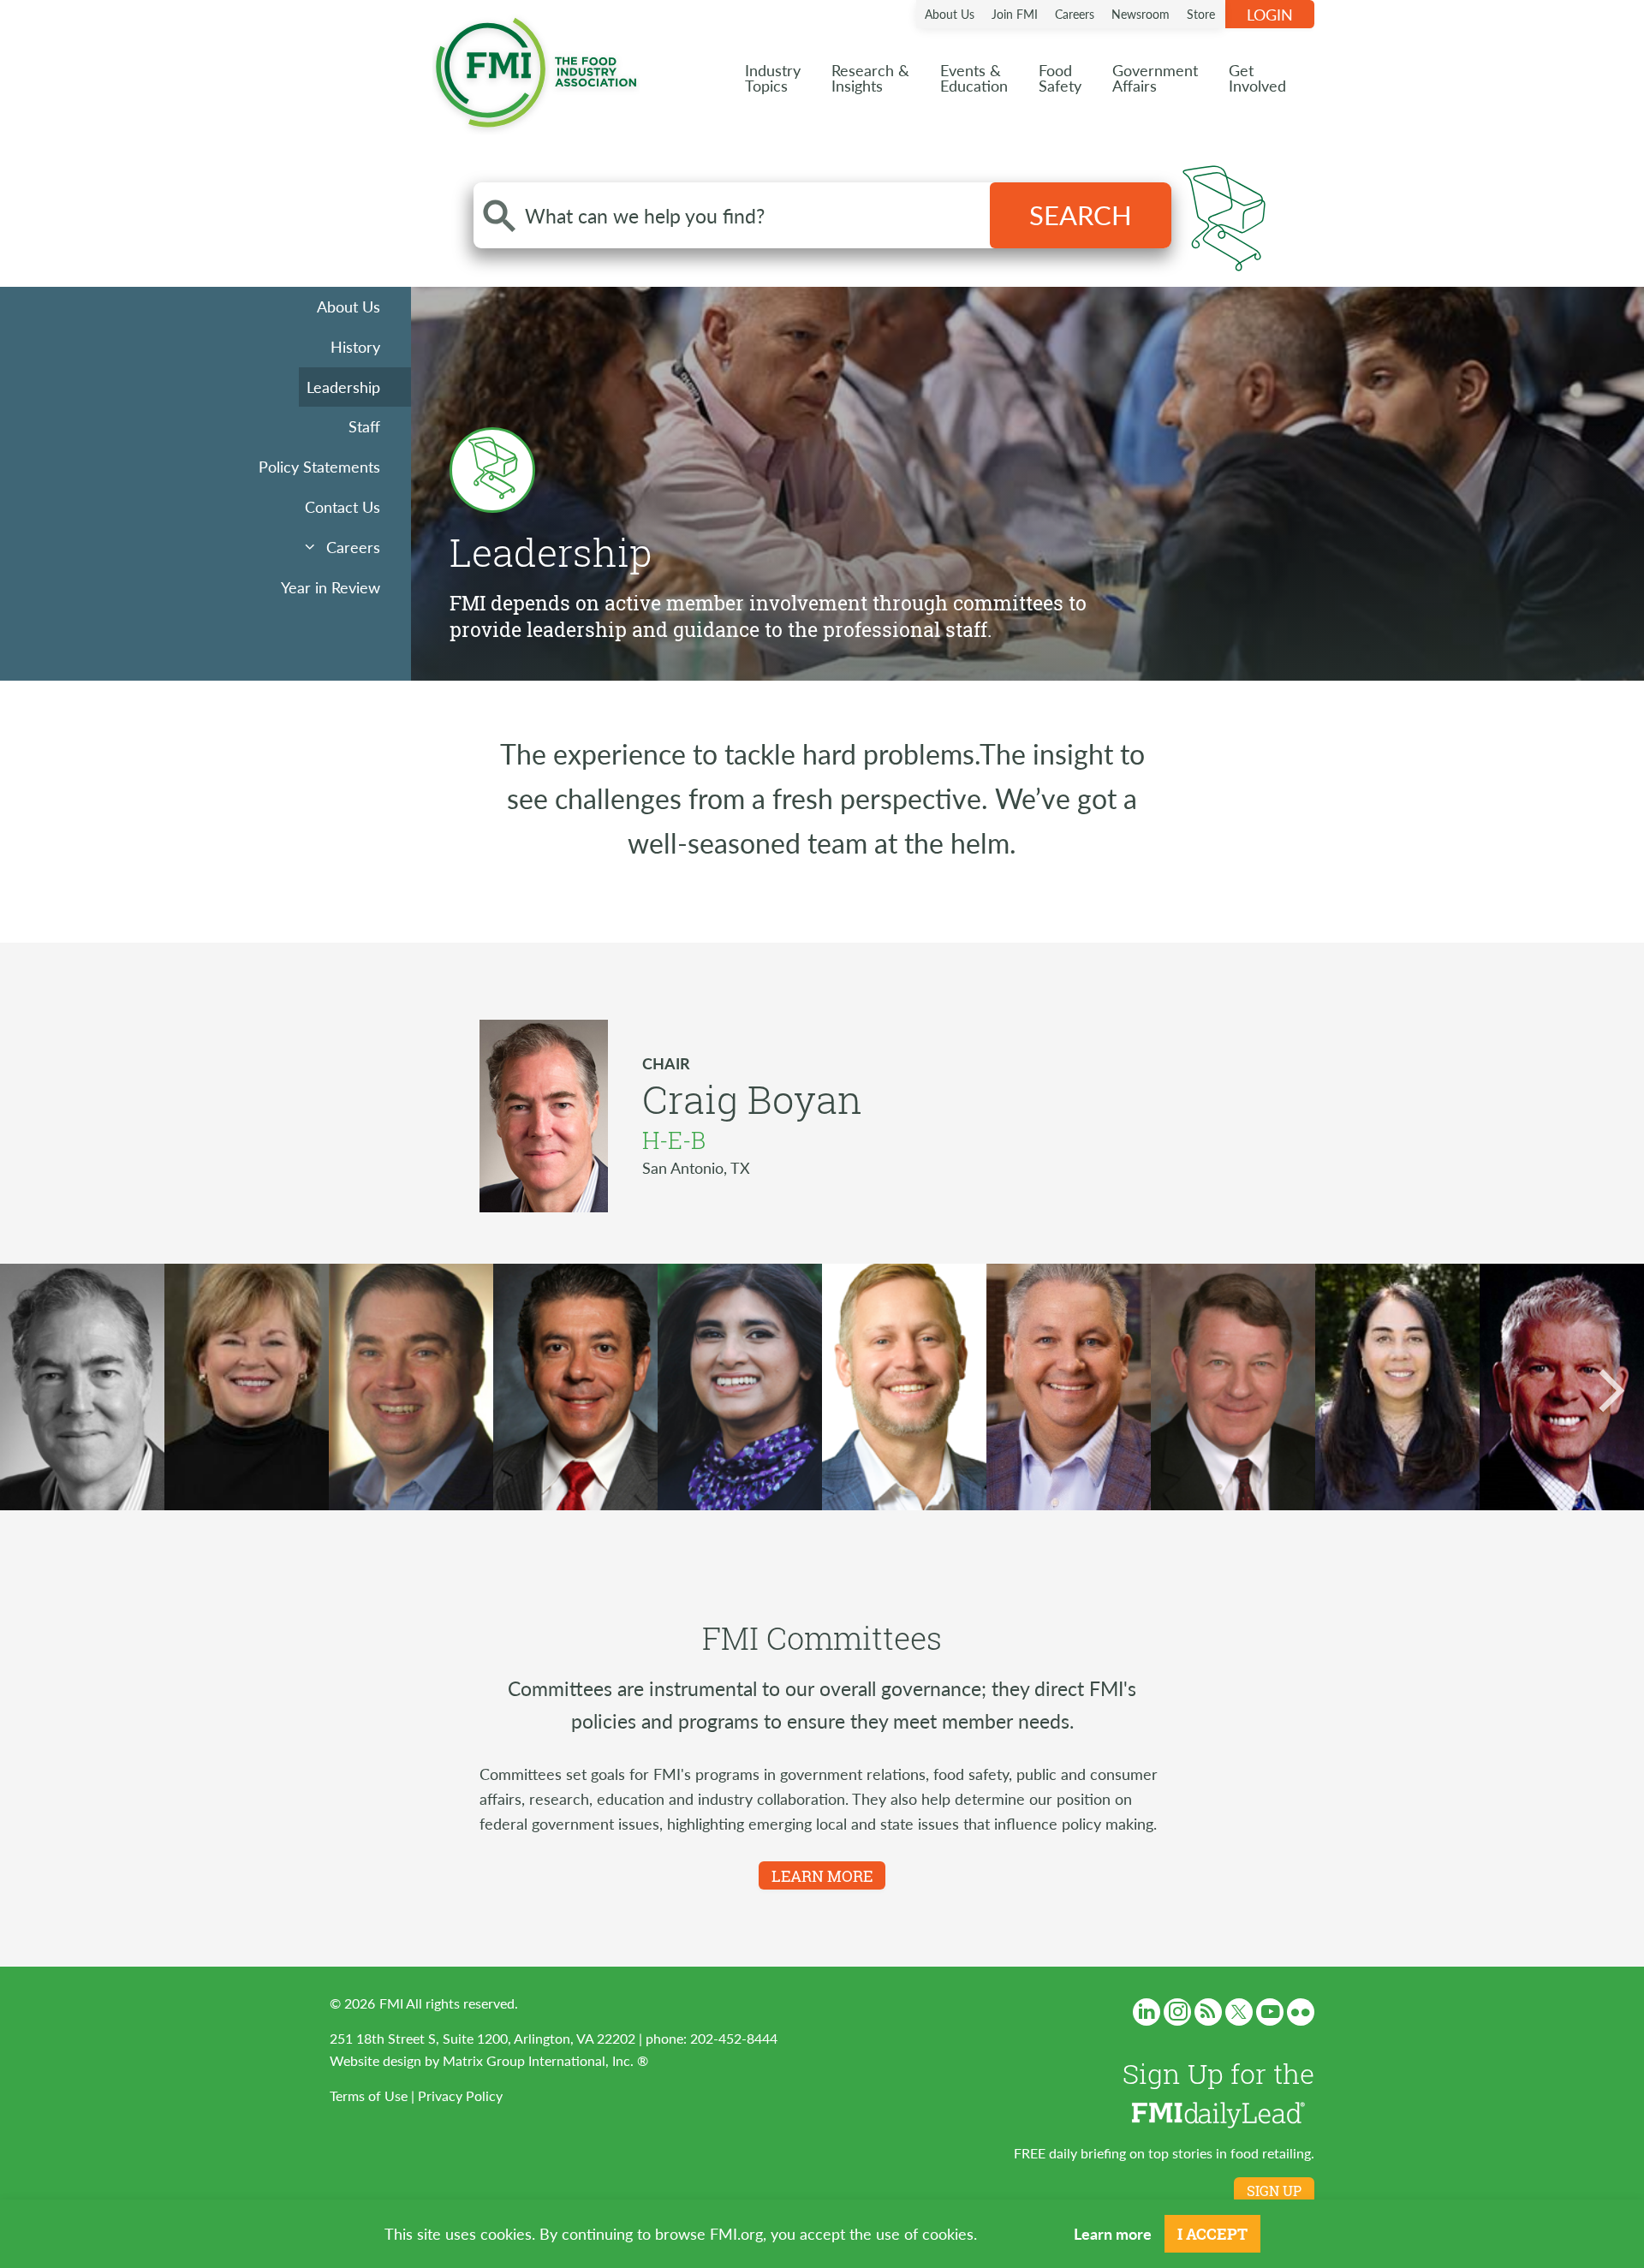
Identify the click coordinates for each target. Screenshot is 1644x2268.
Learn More (822, 1876)
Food (1060, 77)
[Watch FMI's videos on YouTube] (1270, 2012)
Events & (974, 77)
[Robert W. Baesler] (1233, 1387)
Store (1201, 14)
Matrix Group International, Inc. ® (545, 2060)
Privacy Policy (460, 2095)
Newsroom (1141, 14)
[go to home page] (536, 69)
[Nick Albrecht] (904, 1387)
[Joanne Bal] (1397, 1387)
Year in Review (331, 587)
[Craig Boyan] (82, 1387)
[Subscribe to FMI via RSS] (1208, 2012)
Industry (773, 77)
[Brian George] (411, 1387)
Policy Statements (319, 466)
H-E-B (674, 1140)
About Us (950, 14)
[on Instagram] (1177, 2012)
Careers (1075, 14)
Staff (364, 426)
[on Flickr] (1301, 2012)
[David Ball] (1562, 1387)
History (355, 346)
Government (1155, 77)
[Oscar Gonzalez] (575, 1387)
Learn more (1113, 2233)
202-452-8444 (734, 2038)
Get (1257, 77)
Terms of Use (369, 2095)
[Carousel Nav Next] (1610, 1390)
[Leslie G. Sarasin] (247, 1387)
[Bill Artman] (1069, 1387)
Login (1270, 14)
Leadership (343, 387)
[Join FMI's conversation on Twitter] (1239, 2012)
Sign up (1274, 2191)
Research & (870, 77)
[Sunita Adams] (740, 1387)
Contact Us (342, 506)
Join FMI (1015, 14)
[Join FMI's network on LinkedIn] (1147, 2012)
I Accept (1212, 2234)
